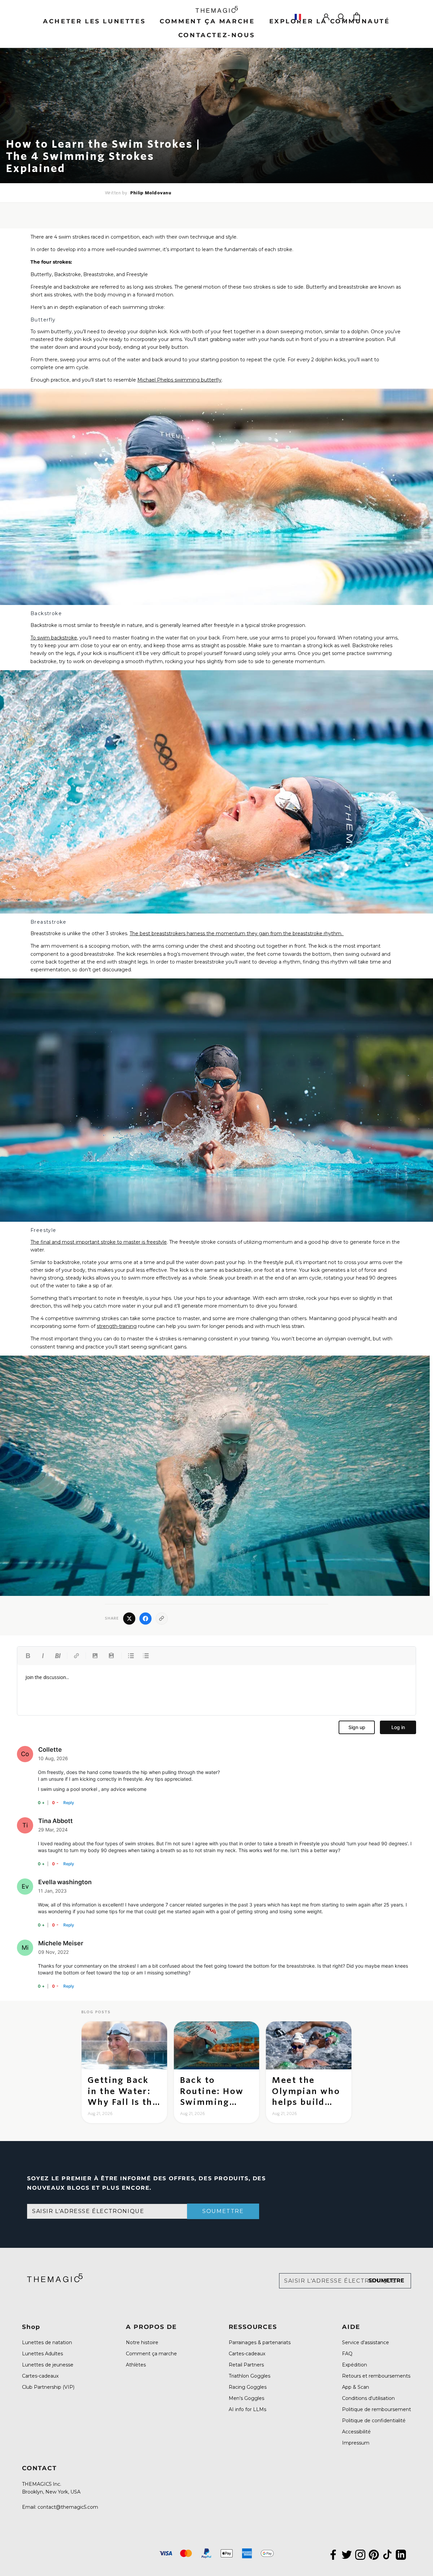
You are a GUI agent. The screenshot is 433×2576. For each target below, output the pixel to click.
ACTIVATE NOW (283, 1321)
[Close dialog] (342, 1245)
